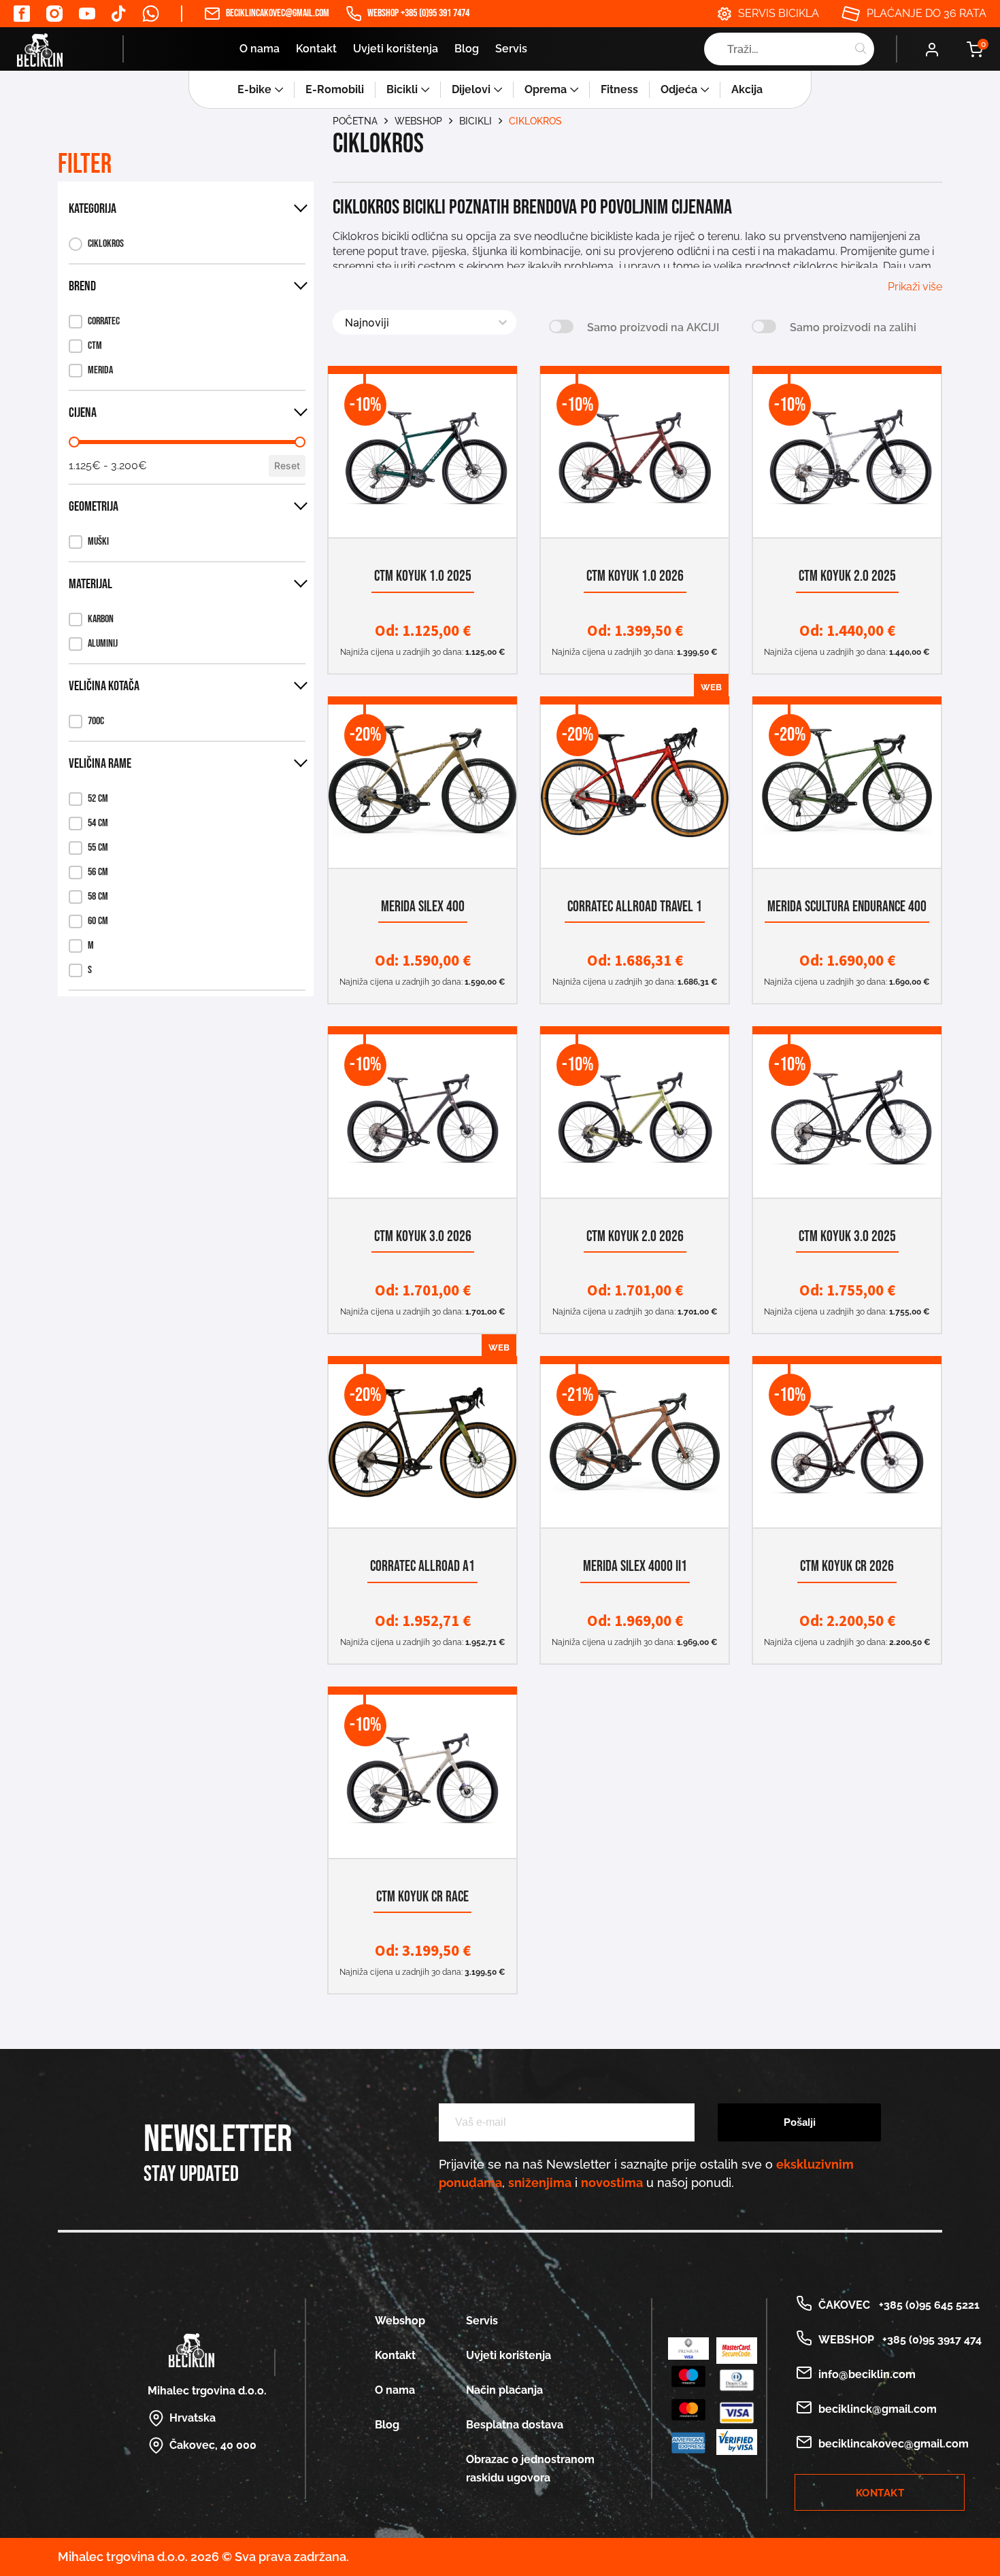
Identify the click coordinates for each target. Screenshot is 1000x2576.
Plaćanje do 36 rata (927, 13)
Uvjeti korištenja (396, 49)
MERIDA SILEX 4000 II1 (635, 1566)
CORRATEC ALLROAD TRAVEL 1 (635, 907)
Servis (511, 49)
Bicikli (402, 89)
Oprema (546, 89)
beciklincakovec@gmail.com (278, 13)
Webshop (418, 121)
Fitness (619, 89)
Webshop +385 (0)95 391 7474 (418, 13)
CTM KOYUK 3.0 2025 (847, 1237)
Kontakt (316, 49)
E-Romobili (335, 89)
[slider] (74, 442)
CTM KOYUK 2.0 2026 (635, 1237)
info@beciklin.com (867, 2374)
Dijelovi (471, 89)
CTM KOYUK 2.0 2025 (847, 576)
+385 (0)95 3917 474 (929, 2340)
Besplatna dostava (515, 2425)
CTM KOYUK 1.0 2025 (423, 576)
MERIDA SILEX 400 (423, 907)
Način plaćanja (504, 2390)
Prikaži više (915, 287)
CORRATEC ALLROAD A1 (422, 1566)
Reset (287, 465)
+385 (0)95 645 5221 (927, 2305)
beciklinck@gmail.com (878, 2409)
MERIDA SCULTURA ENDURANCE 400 (847, 907)
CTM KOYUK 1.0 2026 (635, 576)
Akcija (747, 89)
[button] (96, 244)
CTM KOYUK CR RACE (422, 1897)
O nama (260, 49)
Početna (355, 121)
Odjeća (679, 89)
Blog (467, 49)
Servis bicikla (779, 13)
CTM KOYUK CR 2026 (847, 1566)
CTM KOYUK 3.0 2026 (423, 1237)
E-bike (254, 89)
